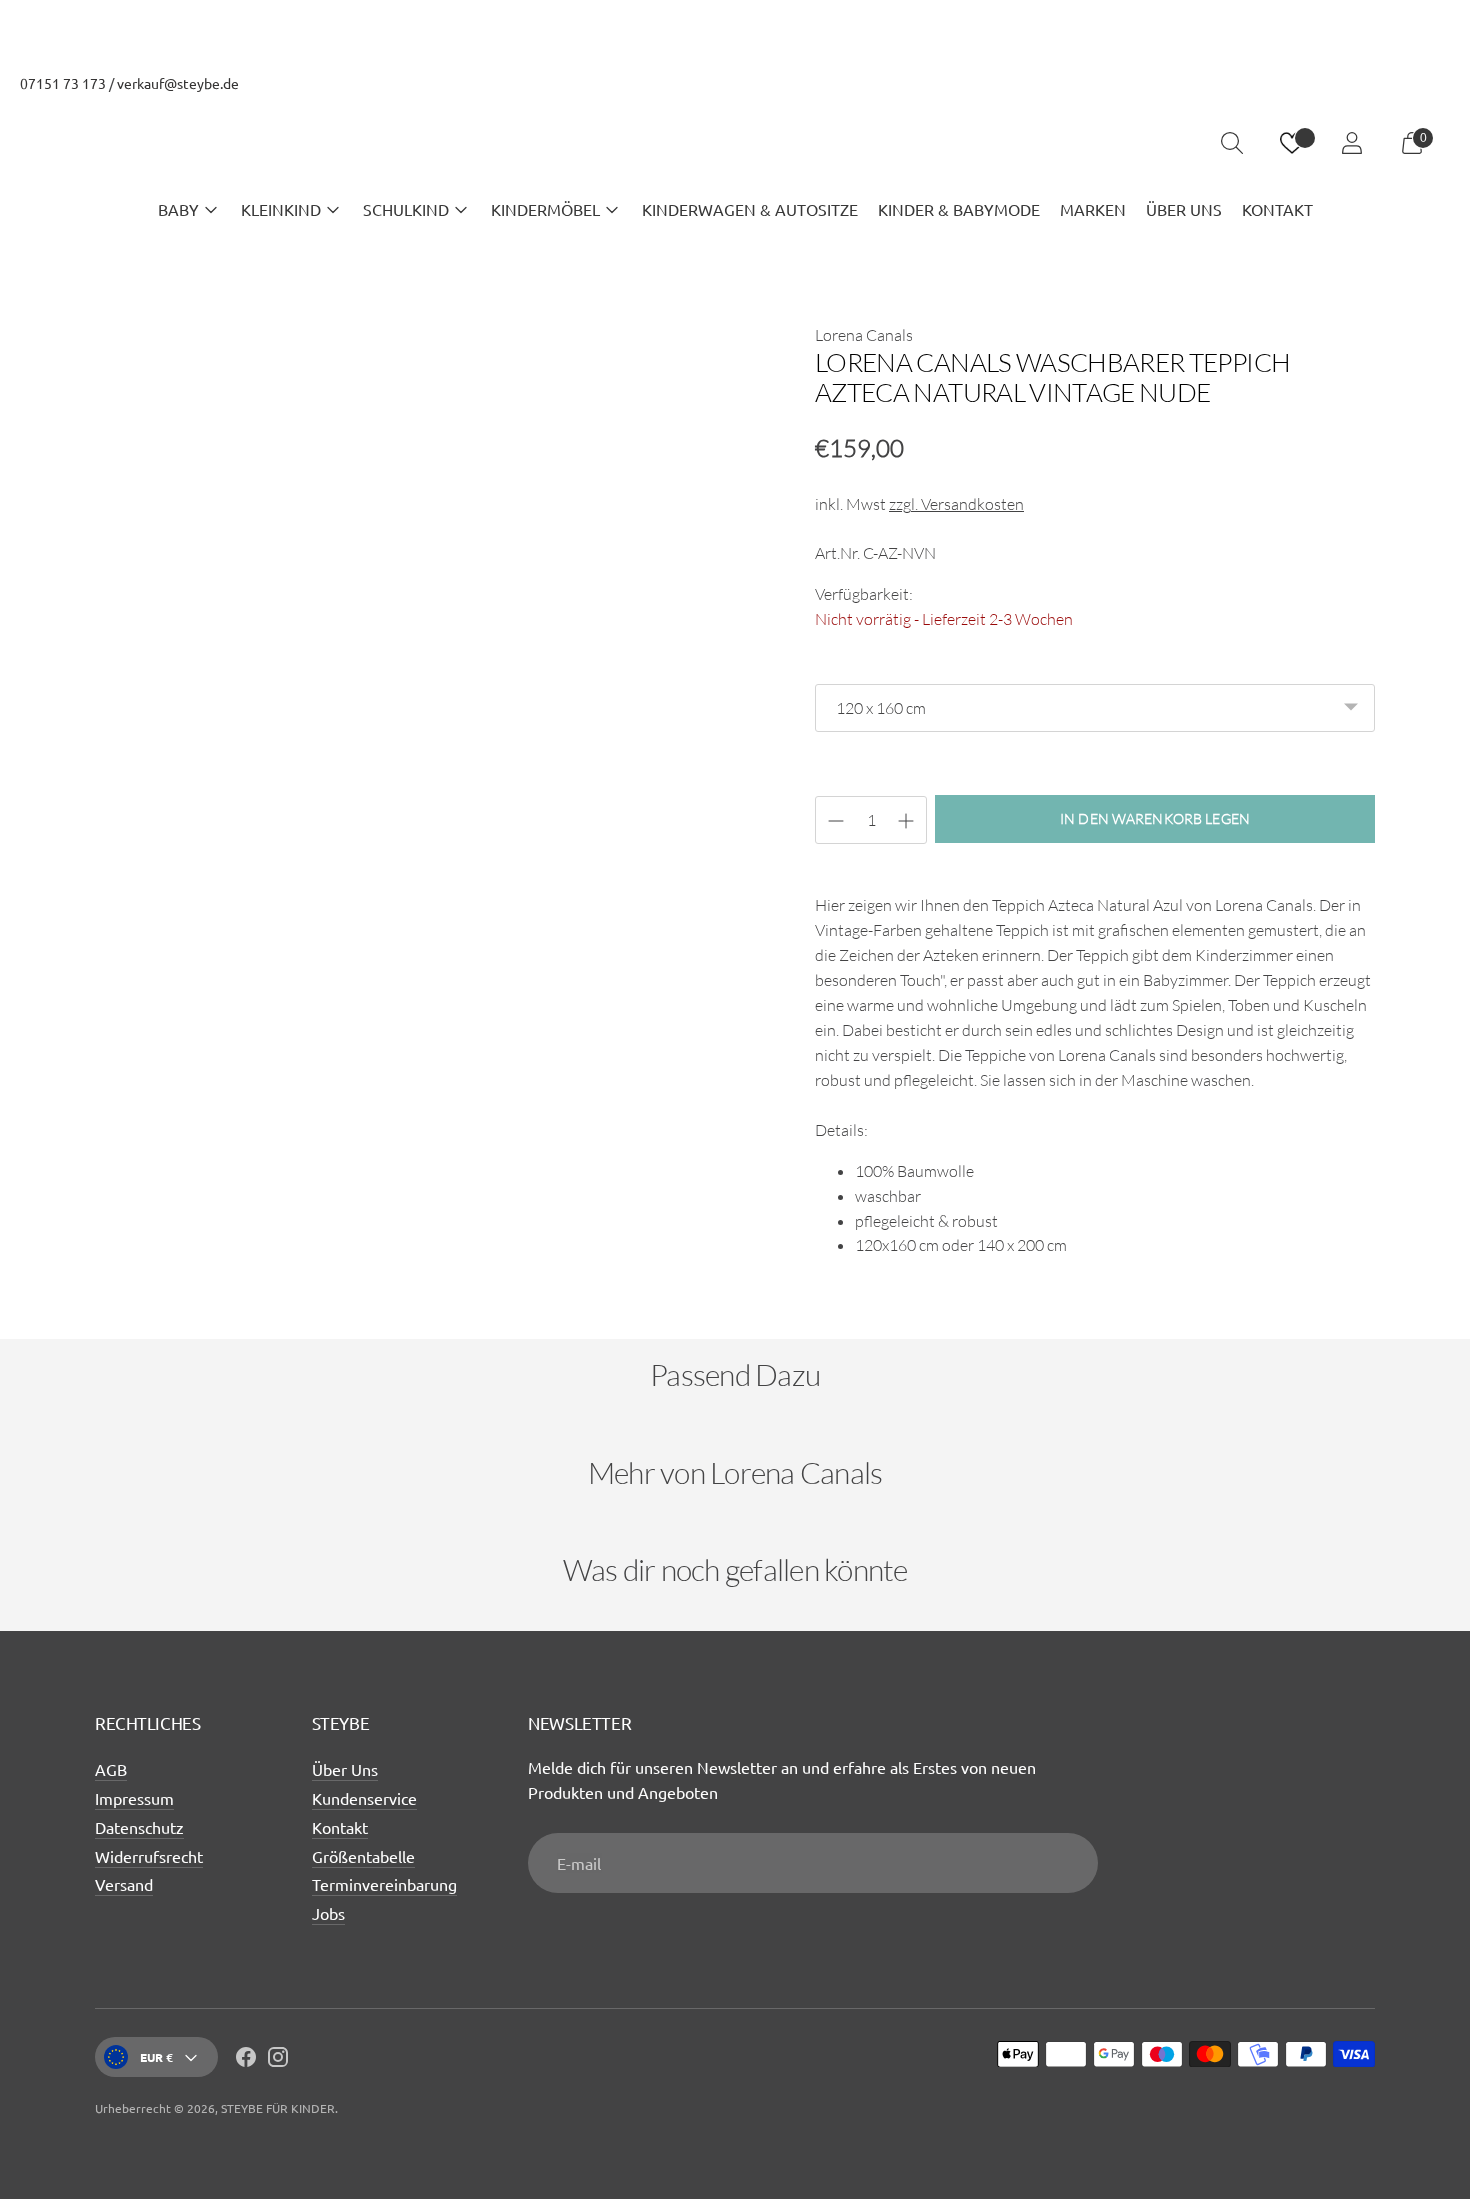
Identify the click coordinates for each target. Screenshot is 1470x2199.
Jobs (328, 1913)
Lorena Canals (864, 335)
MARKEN (1093, 209)
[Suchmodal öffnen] (1232, 143)
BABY (178, 209)
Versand (124, 1884)
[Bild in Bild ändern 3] (415, 1039)
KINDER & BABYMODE (959, 209)
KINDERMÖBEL (545, 209)
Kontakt (340, 1827)
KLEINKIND (281, 209)
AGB (111, 1769)
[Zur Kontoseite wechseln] (1352, 143)
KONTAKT (1277, 209)
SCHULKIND (406, 209)
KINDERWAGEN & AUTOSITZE (750, 209)
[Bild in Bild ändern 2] (283, 1039)
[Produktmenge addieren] (836, 821)
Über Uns (345, 1769)
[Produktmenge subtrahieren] (906, 821)
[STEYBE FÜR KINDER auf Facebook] (246, 2060)
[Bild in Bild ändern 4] (547, 1039)
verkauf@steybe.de (178, 83)
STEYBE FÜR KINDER (278, 2108)
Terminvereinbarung (384, 1884)
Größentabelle (363, 1856)
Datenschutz (139, 1827)
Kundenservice (364, 1798)
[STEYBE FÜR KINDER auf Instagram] (278, 2060)
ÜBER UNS (1184, 209)
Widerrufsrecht (149, 1856)
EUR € (156, 2057)
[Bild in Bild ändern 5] (679, 1039)
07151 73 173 (63, 83)
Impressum (134, 1798)
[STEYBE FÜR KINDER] (735, 143)
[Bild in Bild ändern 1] (151, 1039)
